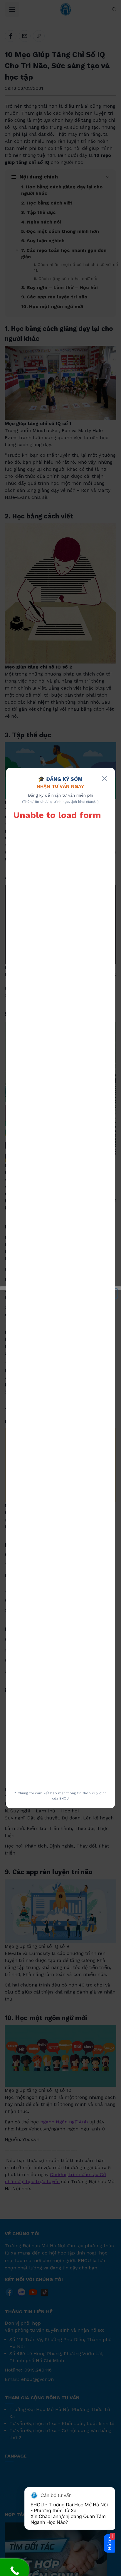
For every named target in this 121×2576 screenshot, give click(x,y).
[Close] (104, 779)
